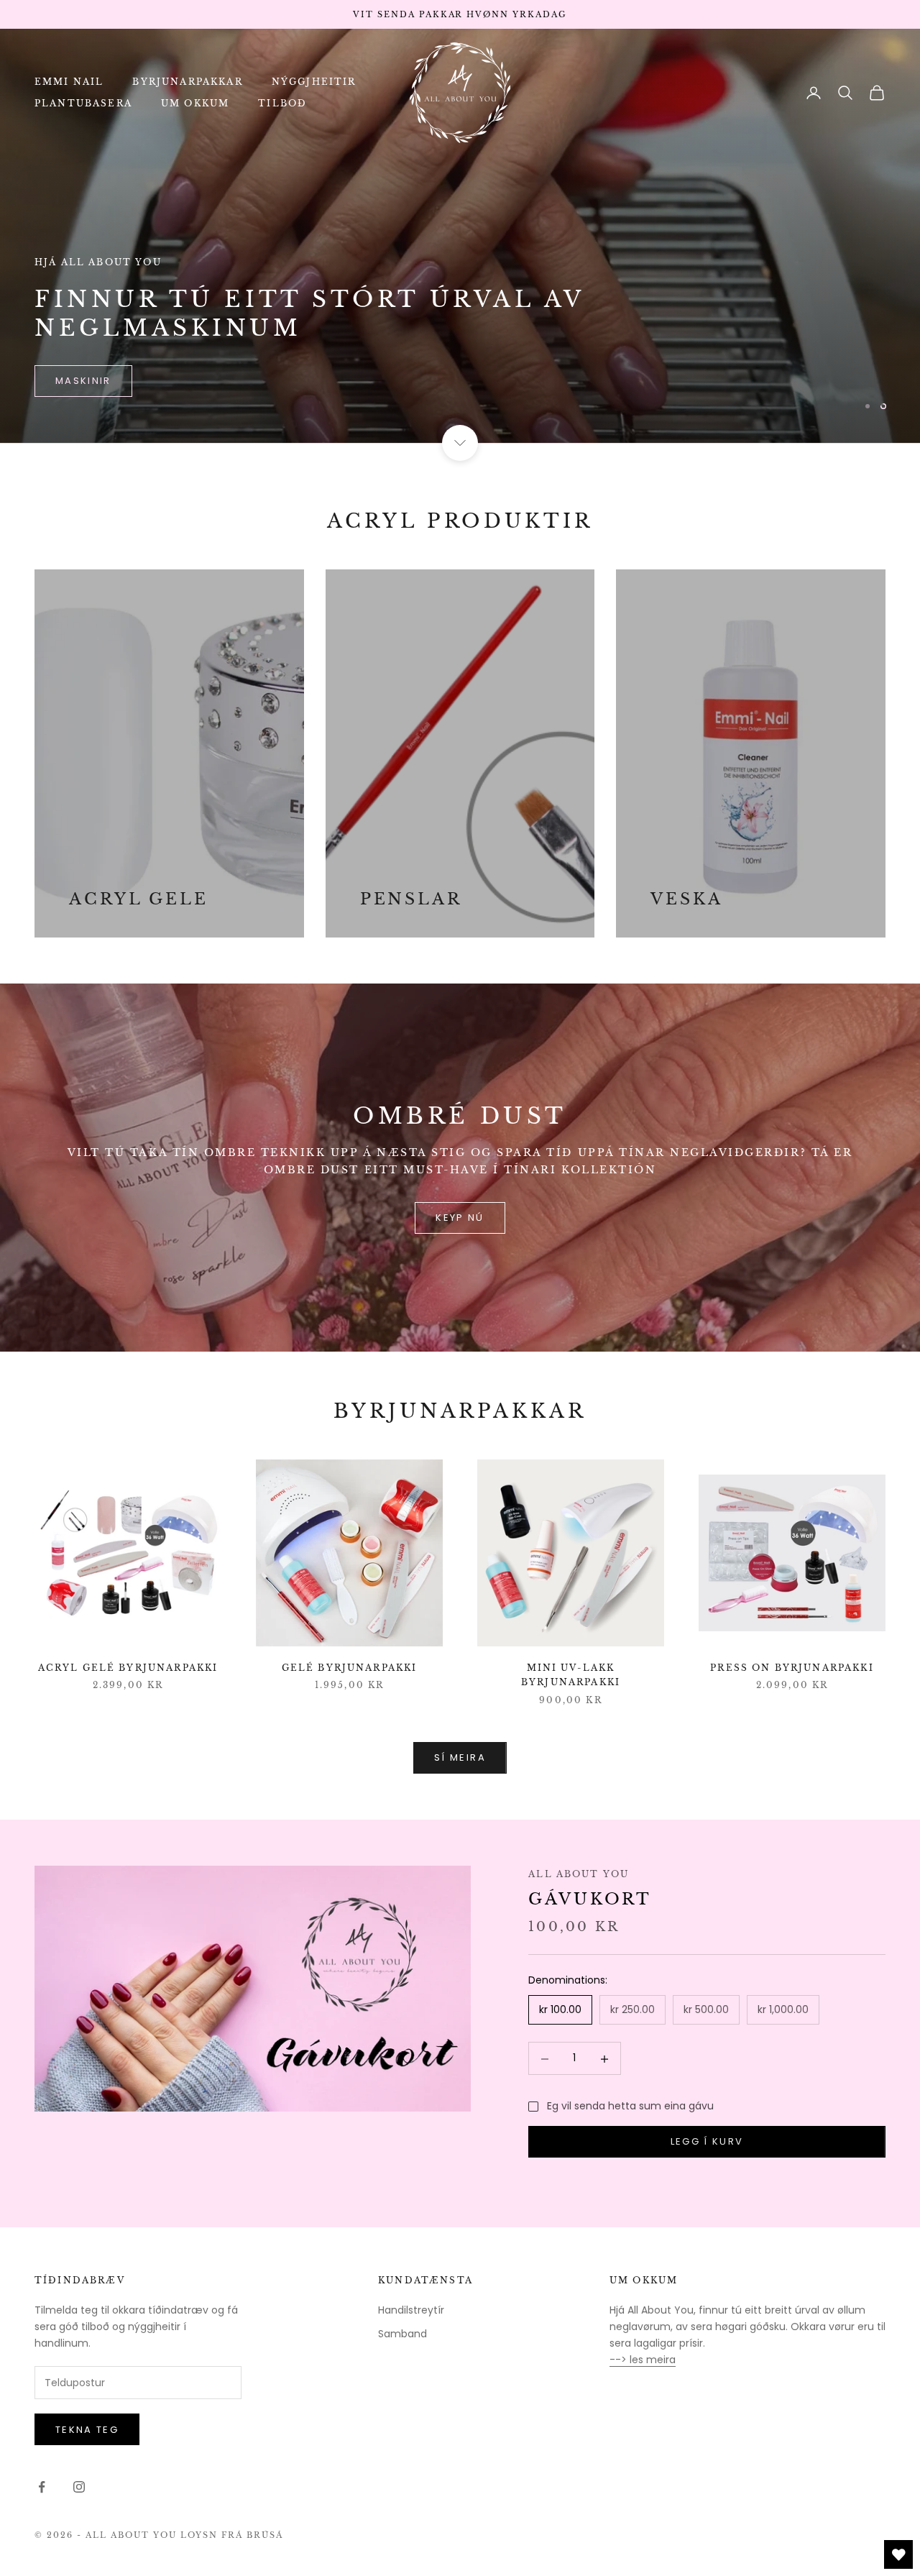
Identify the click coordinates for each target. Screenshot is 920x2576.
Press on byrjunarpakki (792, 1668)
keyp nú (460, 1218)
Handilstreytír (411, 2310)
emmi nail (85, 381)
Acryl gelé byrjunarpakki (128, 1668)
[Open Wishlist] (898, 2554)
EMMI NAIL (69, 82)
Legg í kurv (707, 2142)
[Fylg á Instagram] (79, 2487)
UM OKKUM (195, 103)
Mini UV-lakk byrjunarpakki (571, 1675)
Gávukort (590, 1899)
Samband (402, 2334)
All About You (579, 1874)
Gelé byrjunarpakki (350, 1668)
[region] (460, 236)
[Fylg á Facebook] (42, 2487)
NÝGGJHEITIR (314, 82)
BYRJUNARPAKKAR (187, 82)
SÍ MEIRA (460, 1757)
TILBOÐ (282, 103)
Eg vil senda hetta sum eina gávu (630, 2106)
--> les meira (643, 2360)
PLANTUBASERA (83, 103)
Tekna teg (87, 2430)
